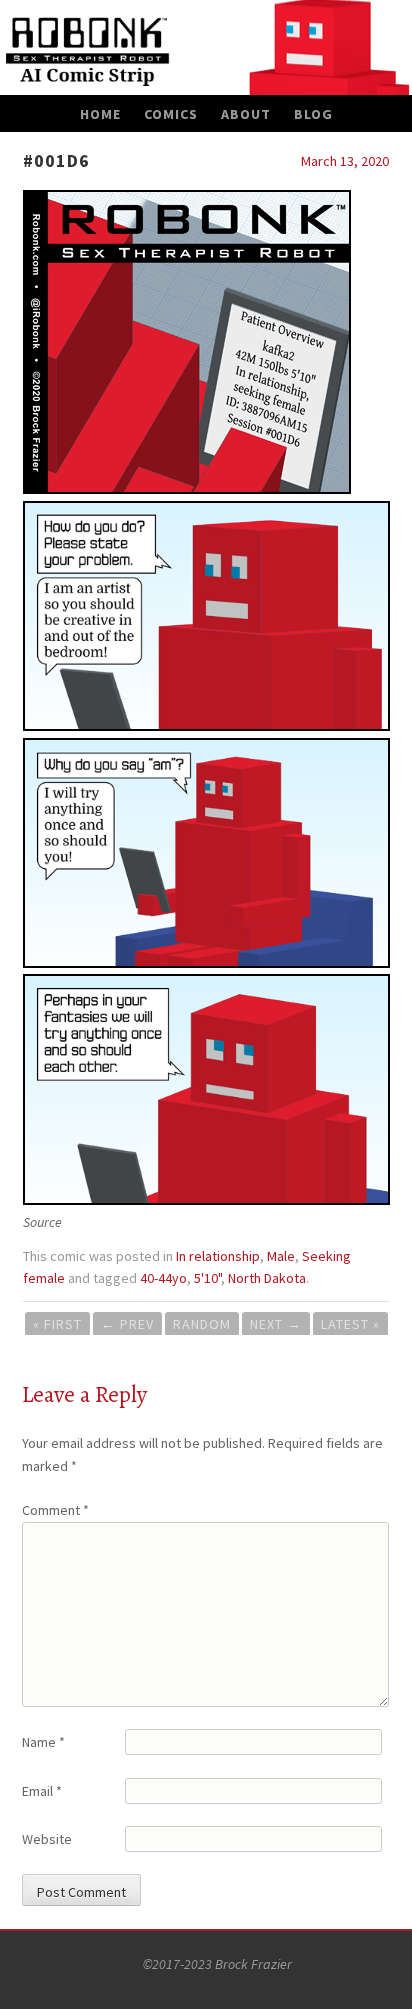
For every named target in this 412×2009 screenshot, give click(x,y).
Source (42, 1222)
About (246, 114)
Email (42, 1791)
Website (47, 1839)
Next (276, 1324)
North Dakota (267, 1278)
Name (43, 1742)
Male (281, 1256)
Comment (55, 1510)
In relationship (218, 1256)
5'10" (207, 1278)
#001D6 (56, 160)
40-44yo (163, 1278)
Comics (171, 114)
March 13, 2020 (345, 161)
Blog (313, 114)
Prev (127, 1324)
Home (100, 114)
